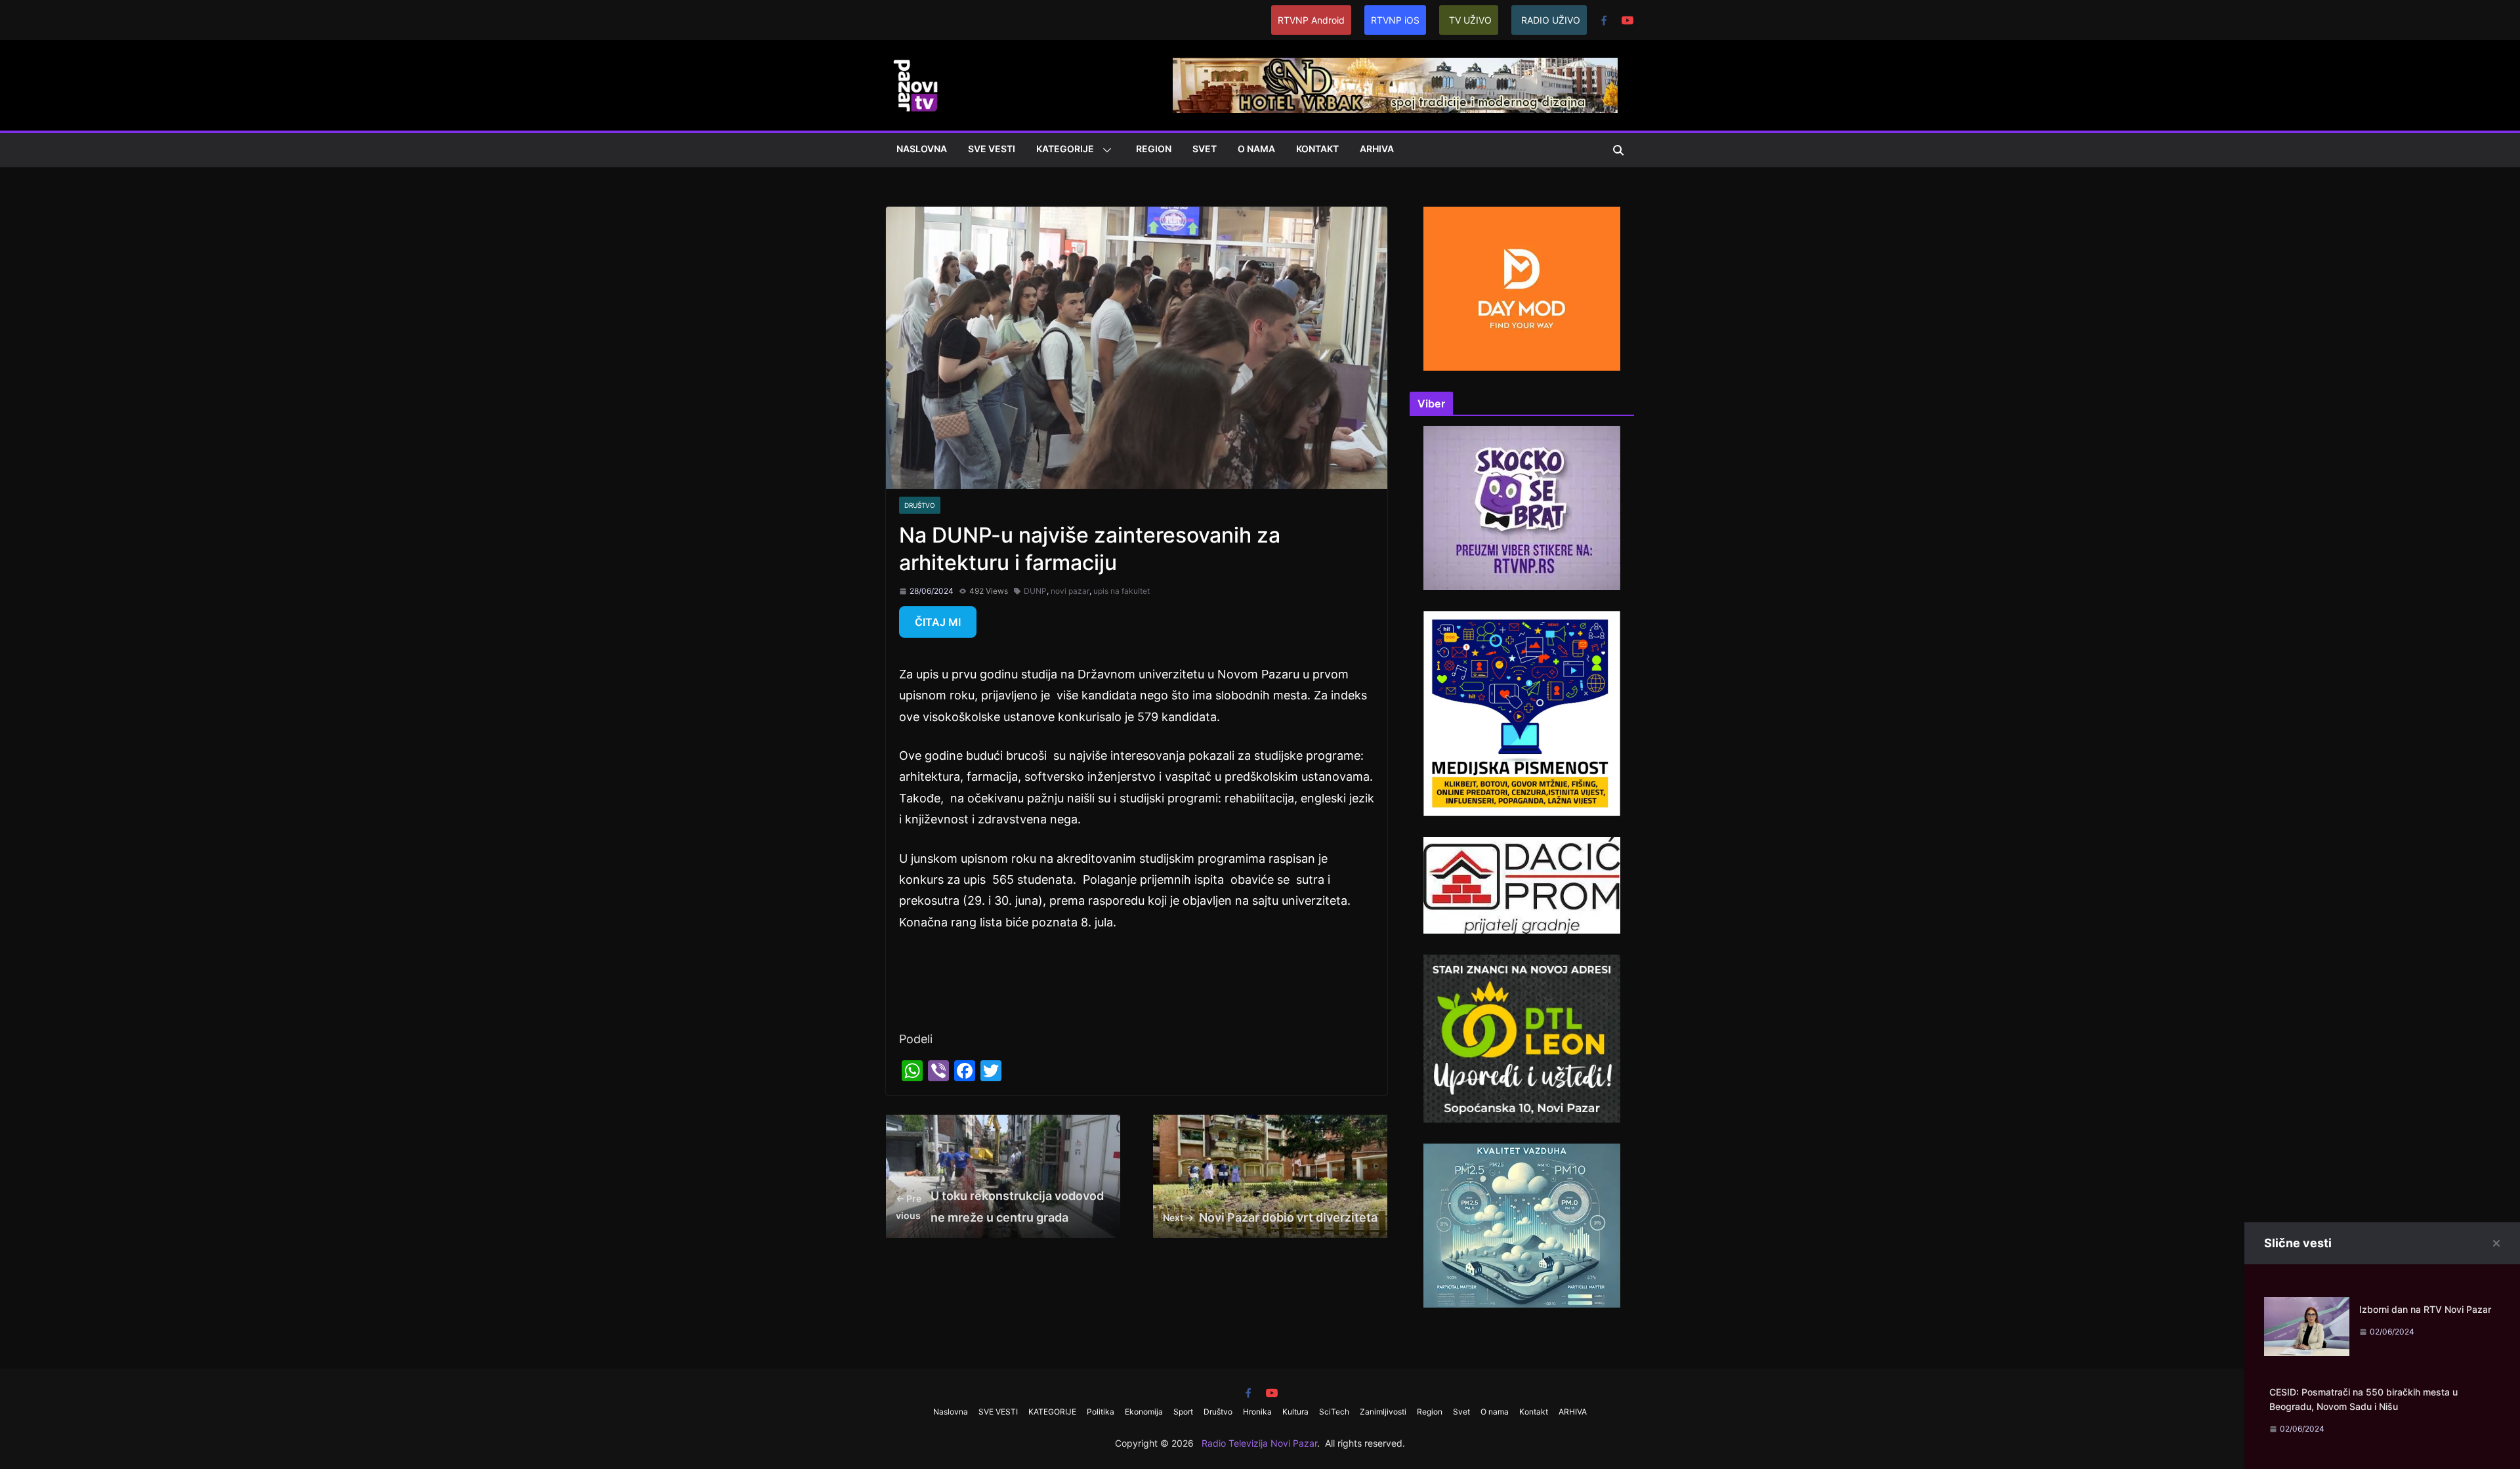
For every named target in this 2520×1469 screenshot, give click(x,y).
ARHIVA (1377, 149)
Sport (1183, 1412)
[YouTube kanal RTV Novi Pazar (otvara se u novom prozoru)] (1627, 20)
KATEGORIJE (1065, 149)
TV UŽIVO (1470, 20)
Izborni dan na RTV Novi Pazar (2425, 1309)
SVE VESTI (992, 149)
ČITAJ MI (938, 622)
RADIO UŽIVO (1551, 20)
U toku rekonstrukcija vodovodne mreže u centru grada (1000, 1206)
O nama (1256, 149)
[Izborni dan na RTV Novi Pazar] (2307, 1307)
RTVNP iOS (1395, 20)
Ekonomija (1144, 1412)
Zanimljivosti (1383, 1412)
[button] (1104, 150)
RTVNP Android (1311, 20)
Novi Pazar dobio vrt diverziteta (1270, 1217)
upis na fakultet (1122, 591)
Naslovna (922, 149)
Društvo (920, 505)
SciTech (1334, 1412)
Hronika (1257, 1412)
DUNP (1035, 591)
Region (1154, 149)
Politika (1101, 1412)
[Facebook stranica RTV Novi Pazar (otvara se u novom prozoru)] (1604, 20)
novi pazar (1070, 591)
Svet (1205, 149)
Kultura (1295, 1412)
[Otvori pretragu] (1618, 150)
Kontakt (1317, 149)
